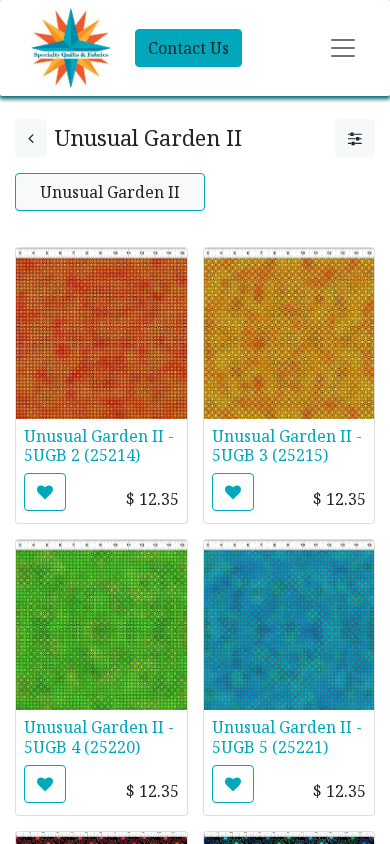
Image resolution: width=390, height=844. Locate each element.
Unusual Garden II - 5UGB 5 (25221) (287, 736)
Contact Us (188, 48)
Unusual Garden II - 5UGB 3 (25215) (287, 445)
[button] (45, 492)
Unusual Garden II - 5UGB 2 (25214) (99, 445)
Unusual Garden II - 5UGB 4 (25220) (99, 736)
